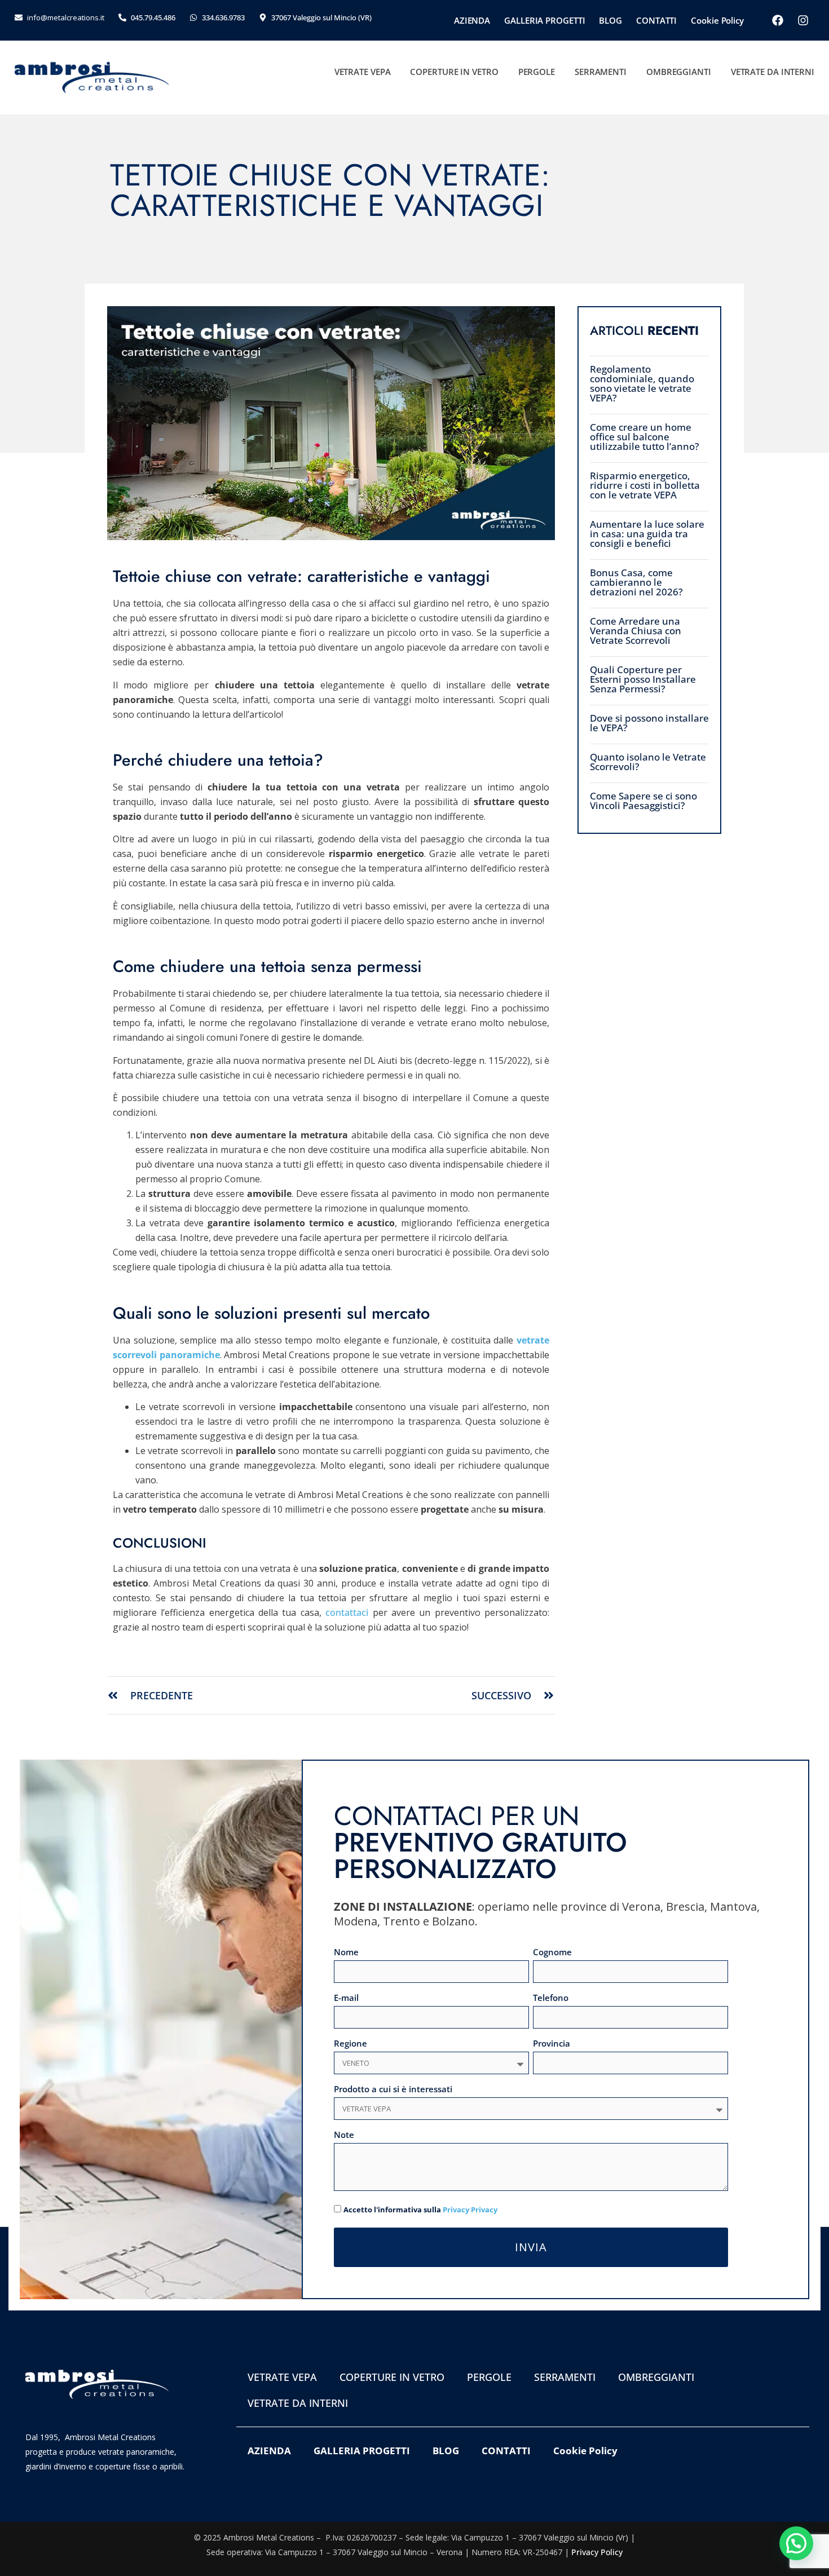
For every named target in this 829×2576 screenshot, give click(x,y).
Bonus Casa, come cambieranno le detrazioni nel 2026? (636, 582)
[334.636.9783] (193, 17)
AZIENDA (472, 20)
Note (344, 2135)
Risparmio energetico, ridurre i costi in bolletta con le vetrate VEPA (645, 485)
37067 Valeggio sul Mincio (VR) (321, 17)
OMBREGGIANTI (679, 72)
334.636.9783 (223, 17)
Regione (350, 2044)
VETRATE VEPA (363, 72)
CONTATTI (656, 20)
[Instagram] (803, 20)
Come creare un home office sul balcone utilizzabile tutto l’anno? (645, 437)
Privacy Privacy (470, 2210)
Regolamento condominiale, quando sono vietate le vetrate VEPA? (642, 383)
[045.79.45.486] (122, 17)
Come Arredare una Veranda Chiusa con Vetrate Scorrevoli (636, 631)
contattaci (347, 1612)
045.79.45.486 (153, 17)
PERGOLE (537, 72)
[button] (796, 2543)
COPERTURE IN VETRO (454, 72)
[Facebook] (778, 20)
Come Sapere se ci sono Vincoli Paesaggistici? (643, 801)
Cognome (552, 1953)
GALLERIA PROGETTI (544, 20)
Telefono (551, 1998)
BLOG (610, 20)
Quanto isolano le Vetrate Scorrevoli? (648, 762)
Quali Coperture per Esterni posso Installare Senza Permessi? (643, 679)
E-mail (346, 1998)
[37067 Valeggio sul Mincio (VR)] (263, 17)
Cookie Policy (717, 20)
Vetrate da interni (773, 72)
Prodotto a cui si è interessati (393, 2090)
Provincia (552, 2044)
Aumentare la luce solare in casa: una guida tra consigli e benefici (647, 534)
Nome (346, 1953)
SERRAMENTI (601, 72)
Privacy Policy (597, 2552)
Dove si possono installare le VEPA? (649, 723)
